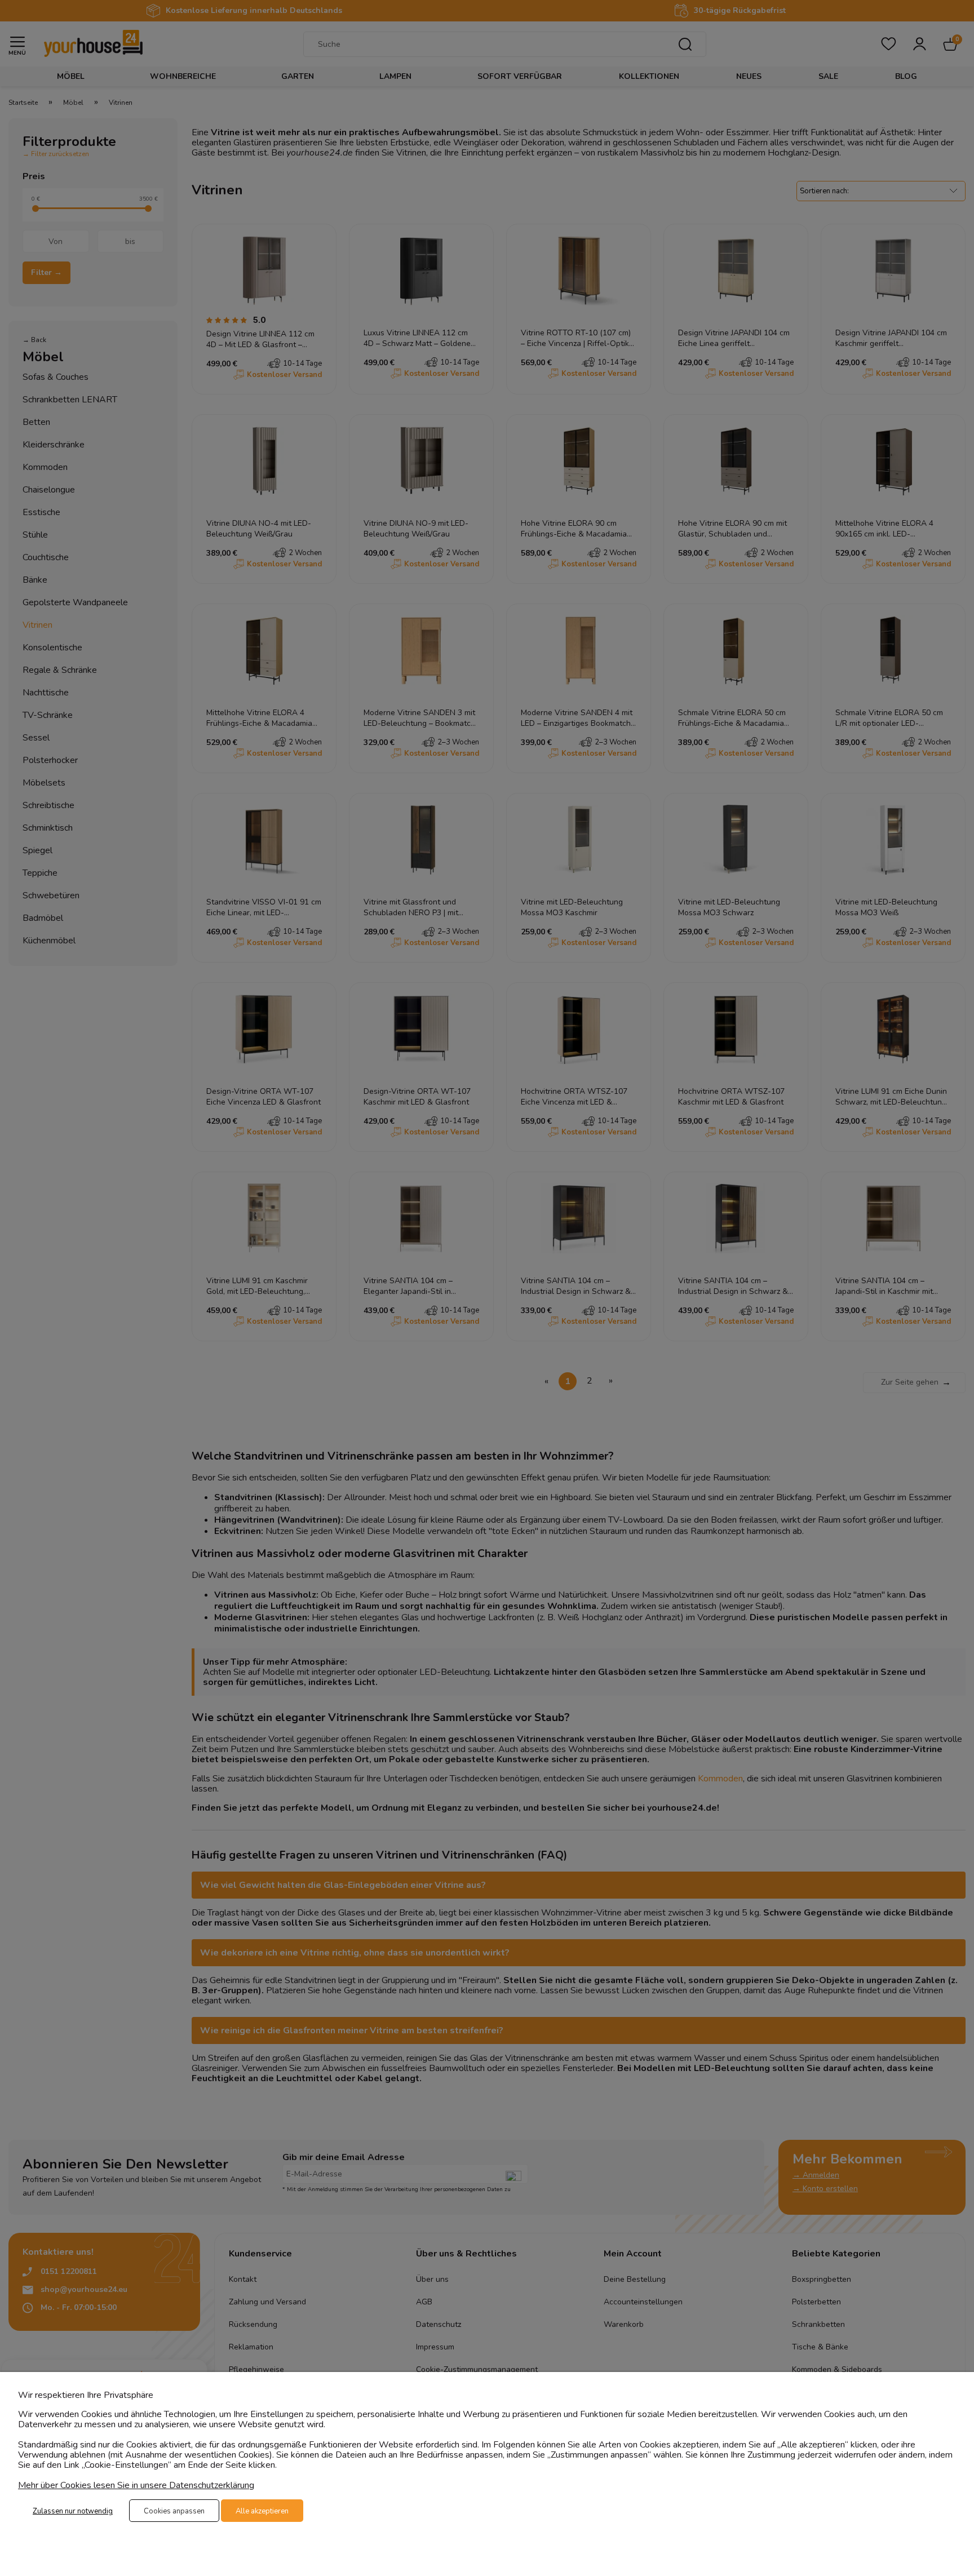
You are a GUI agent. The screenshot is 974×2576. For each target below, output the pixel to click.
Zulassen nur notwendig (73, 2511)
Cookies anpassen (174, 2511)
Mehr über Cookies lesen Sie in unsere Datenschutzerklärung (136, 2485)
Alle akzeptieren (262, 2511)
